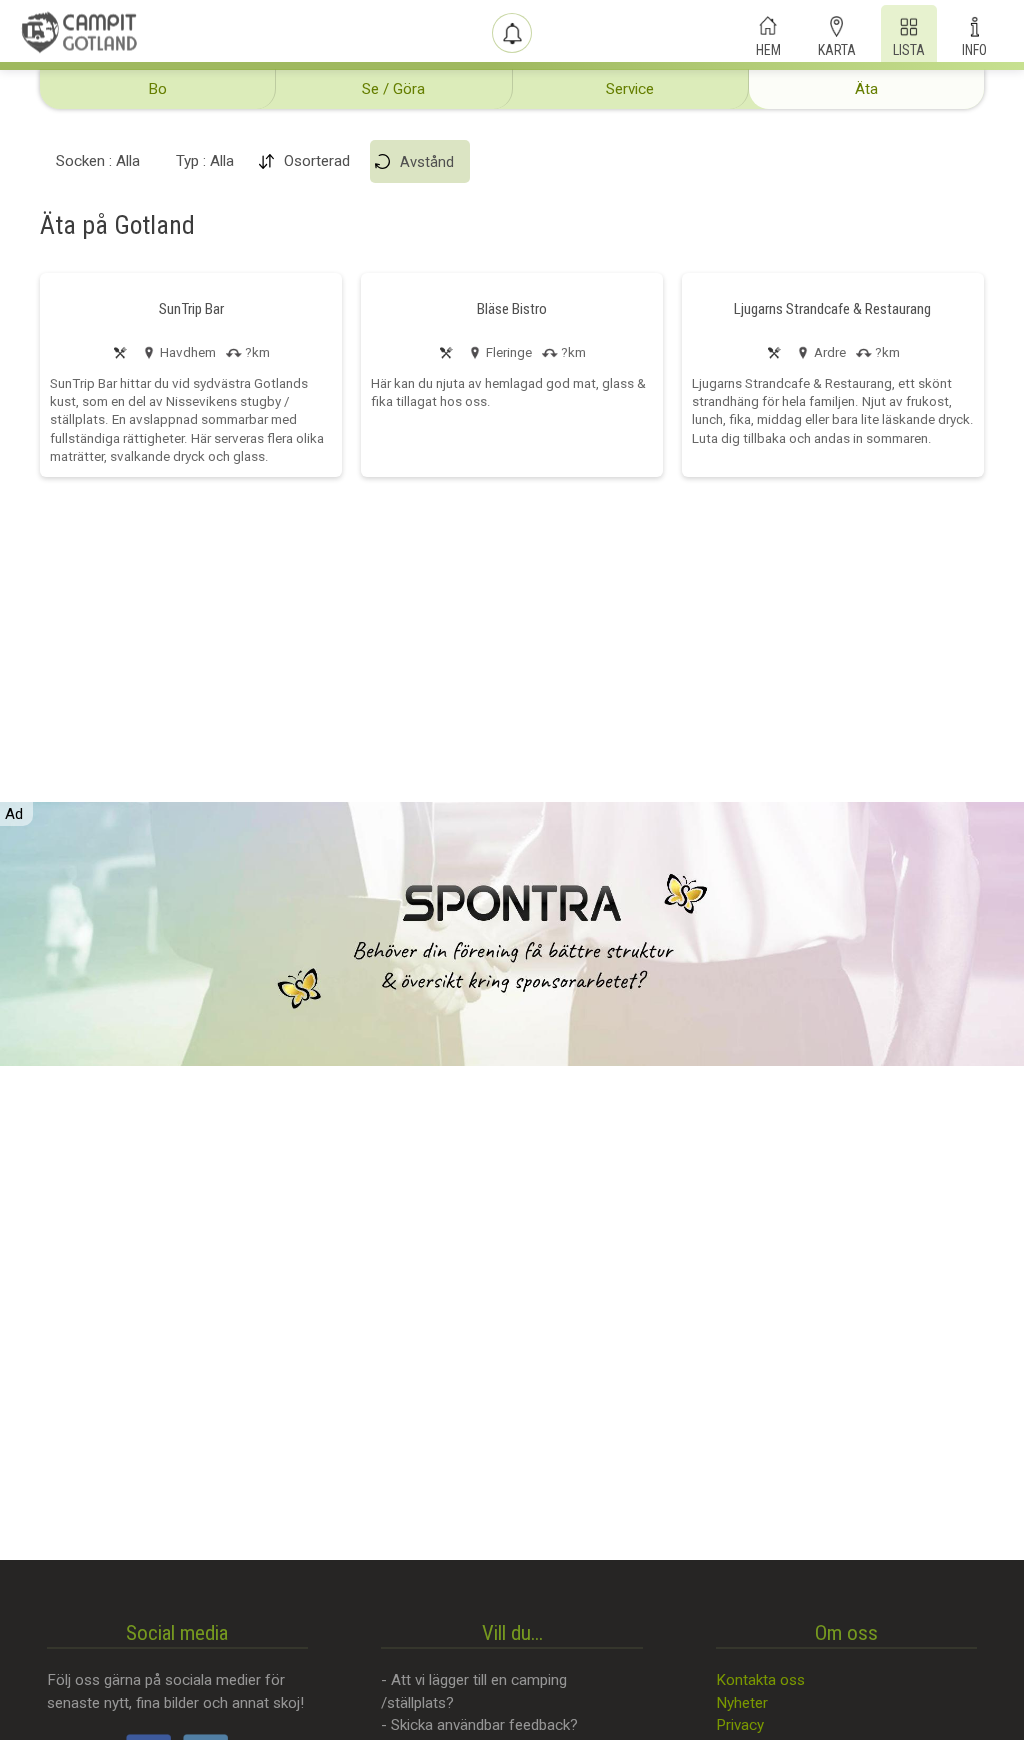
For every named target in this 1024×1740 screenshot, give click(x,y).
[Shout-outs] (512, 33)
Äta (866, 89)
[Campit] (80, 32)
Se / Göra (393, 89)
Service (630, 89)
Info (974, 48)
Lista (909, 48)
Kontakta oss (760, 1680)
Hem (768, 48)
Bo (157, 89)
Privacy (740, 1725)
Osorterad (317, 161)
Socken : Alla (98, 161)
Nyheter (742, 1703)
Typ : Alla (205, 161)
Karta (837, 48)
